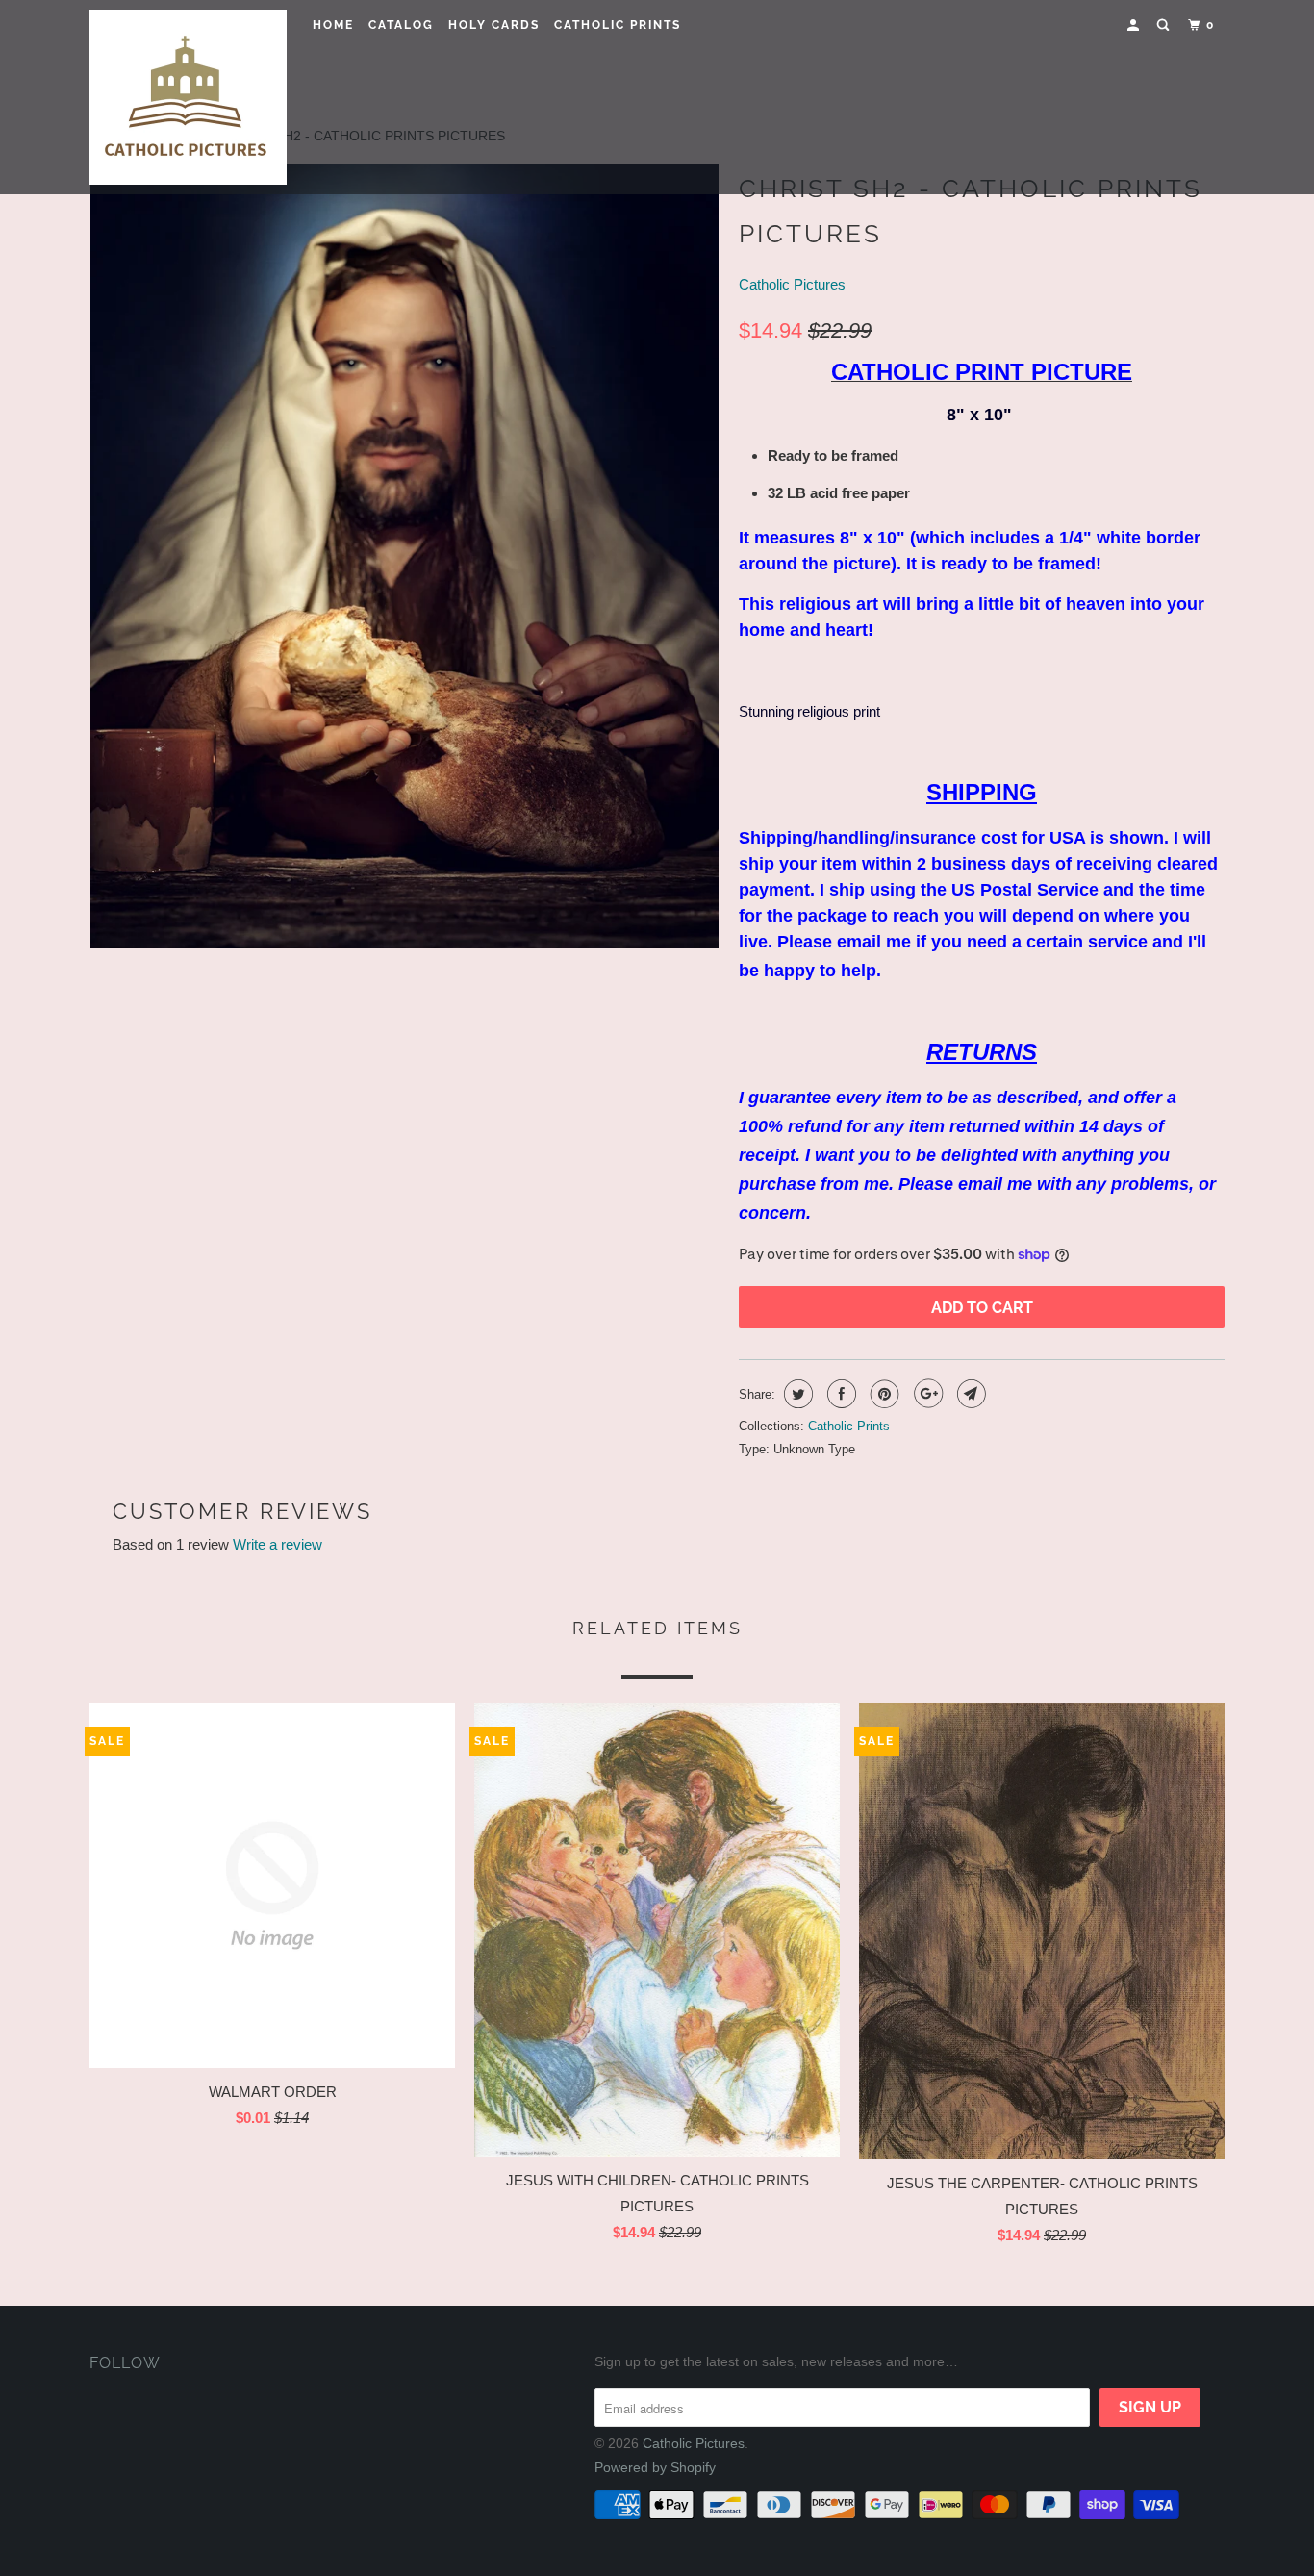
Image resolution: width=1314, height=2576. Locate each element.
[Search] (1165, 25)
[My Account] (1135, 25)
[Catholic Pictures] (188, 97)
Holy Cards (494, 25)
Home (333, 25)
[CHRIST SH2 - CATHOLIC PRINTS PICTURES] (404, 556)
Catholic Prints (618, 25)
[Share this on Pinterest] (883, 1394)
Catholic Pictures (792, 284)
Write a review (278, 1544)
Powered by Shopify (655, 2467)
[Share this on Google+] (926, 1394)
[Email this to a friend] (969, 1394)
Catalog (401, 25)
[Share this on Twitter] (796, 1394)
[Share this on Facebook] (839, 1394)
